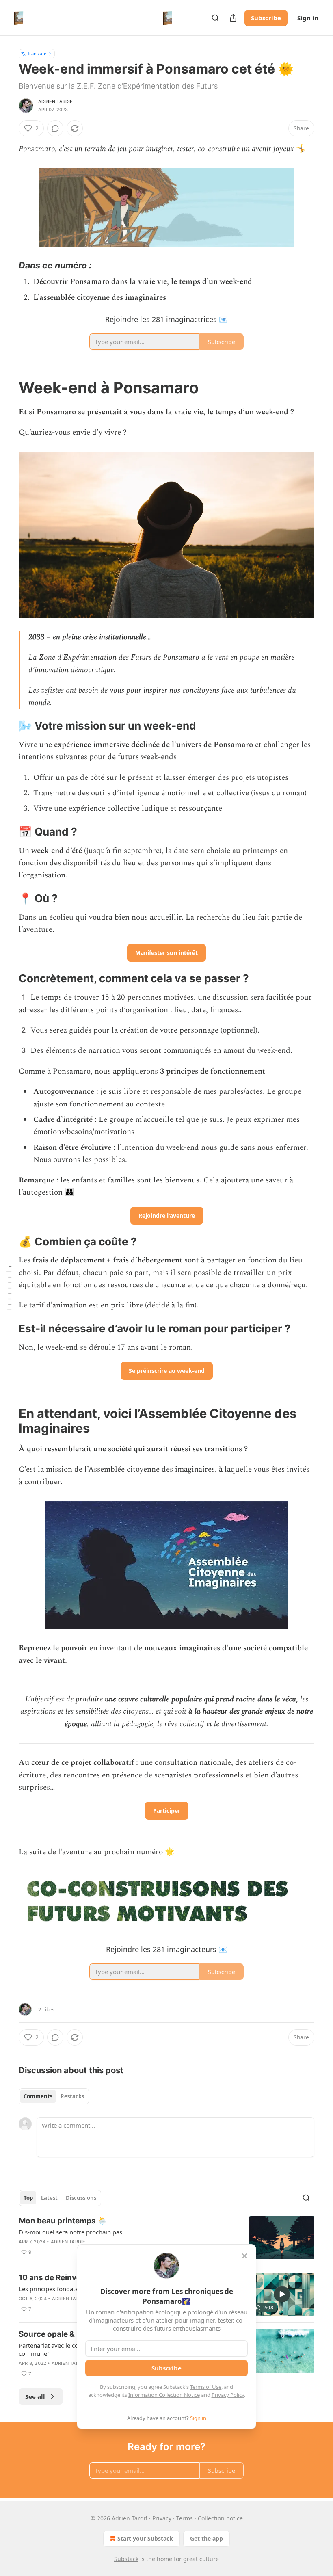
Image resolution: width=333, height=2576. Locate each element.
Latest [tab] (49, 2198)
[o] (282, 2294)
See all (35, 2396)
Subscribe (266, 18)
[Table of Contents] (9, 1288)
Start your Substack (145, 2538)
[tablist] (54, 2096)
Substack (126, 2559)
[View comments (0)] (55, 128)
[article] (166, 2237)
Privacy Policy (228, 2395)
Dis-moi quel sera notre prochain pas (70, 2232)
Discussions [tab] (81, 2198)
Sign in (308, 18)
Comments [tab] (38, 2096)
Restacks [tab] (72, 2096)
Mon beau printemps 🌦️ (63, 2221)
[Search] (215, 18)
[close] (244, 2256)
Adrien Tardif (55, 102)
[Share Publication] (233, 18)
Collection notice (220, 2518)
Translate (37, 53)
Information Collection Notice (164, 2395)
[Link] (7, 265)
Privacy (162, 2518)
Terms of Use (206, 2387)
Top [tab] (28, 2198)
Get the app (207, 2538)
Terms (185, 2518)
